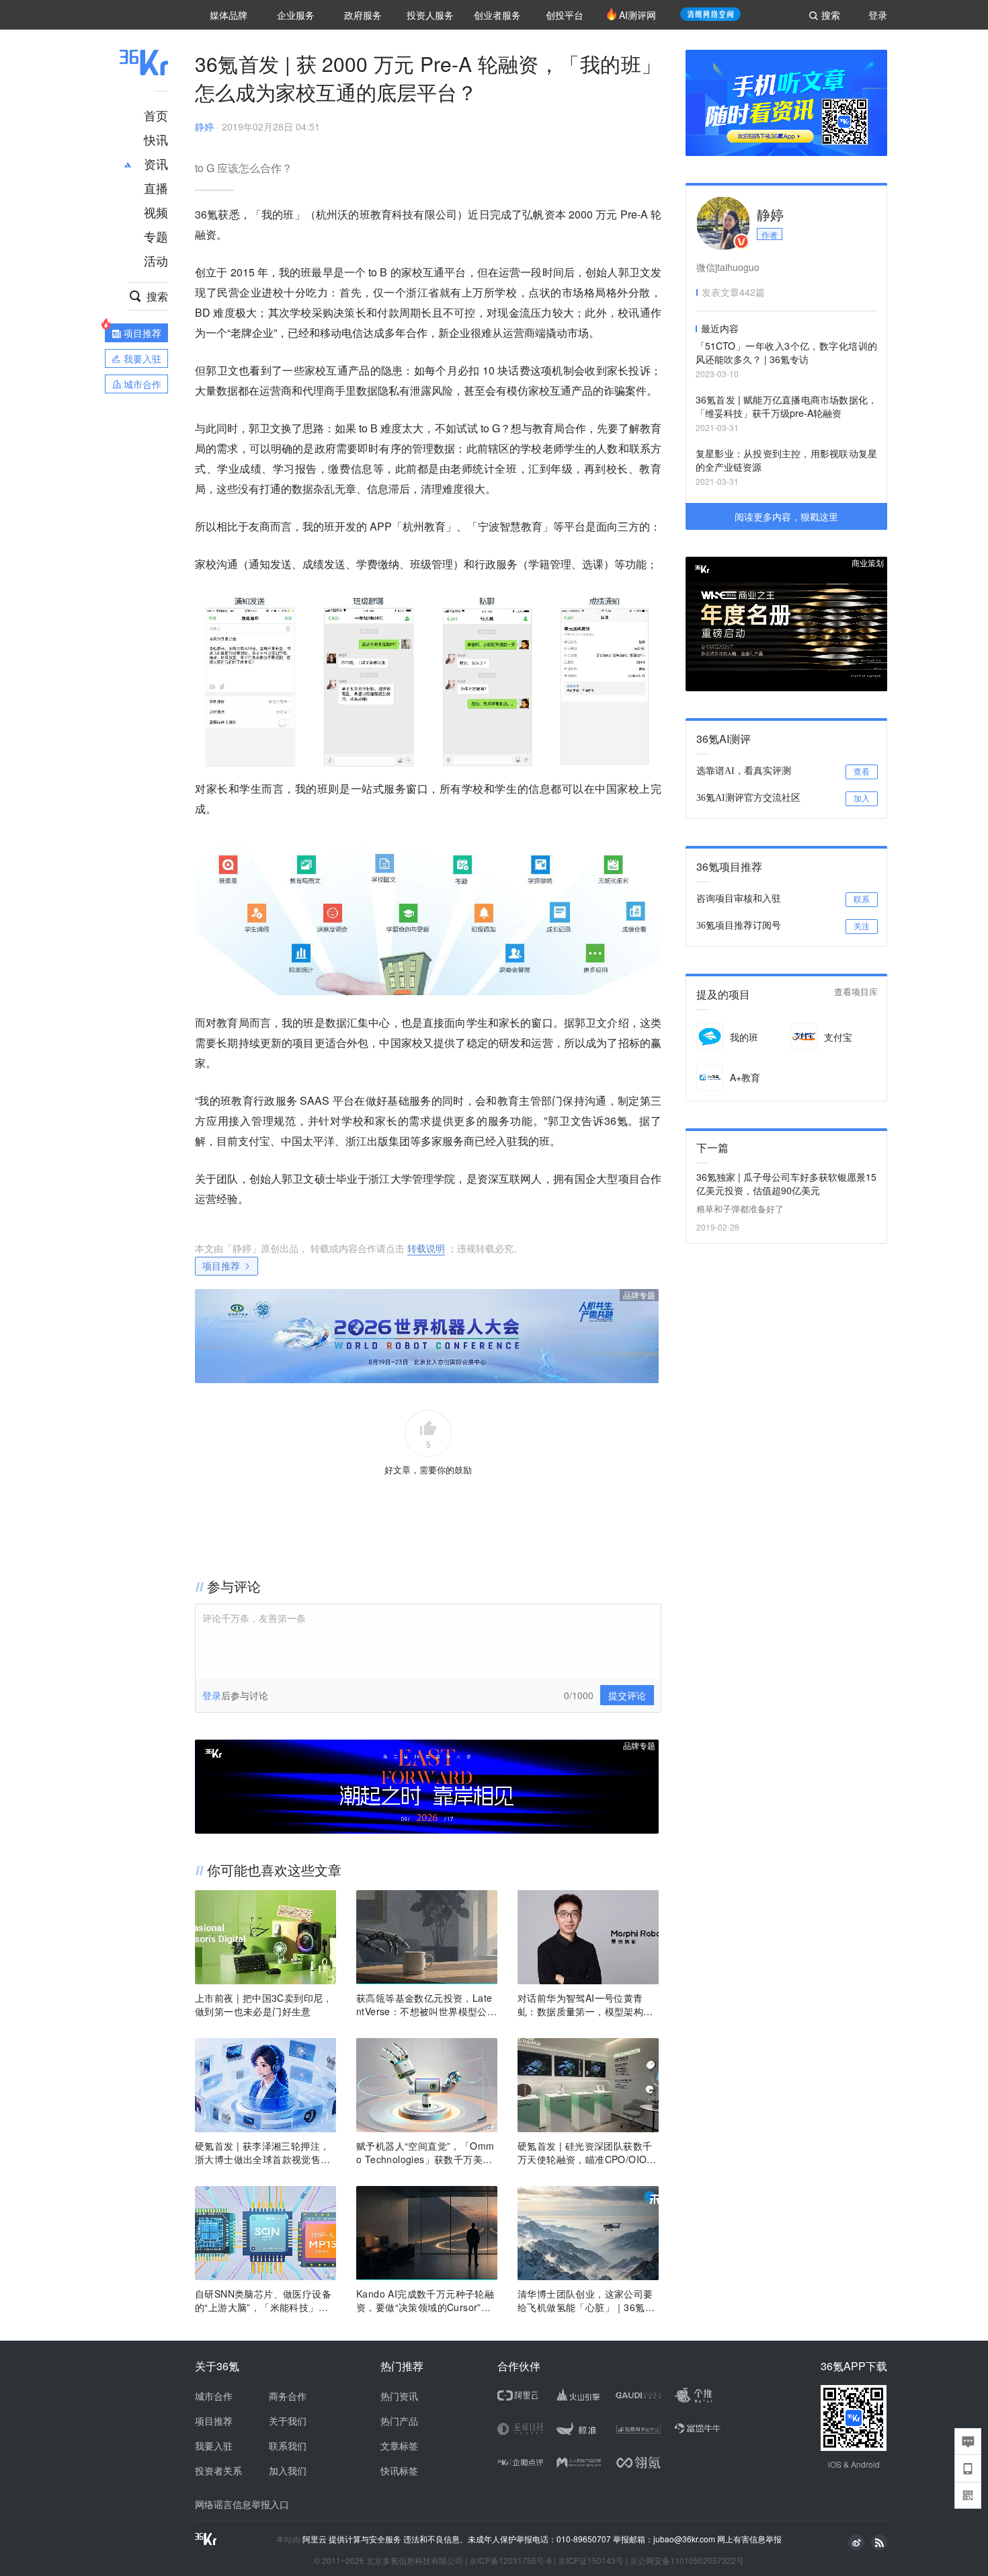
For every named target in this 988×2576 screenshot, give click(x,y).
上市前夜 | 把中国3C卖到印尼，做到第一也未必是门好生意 (264, 2004)
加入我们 (288, 2470)
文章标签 (399, 2446)
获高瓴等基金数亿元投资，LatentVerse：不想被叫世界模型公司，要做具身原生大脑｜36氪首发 (425, 2004)
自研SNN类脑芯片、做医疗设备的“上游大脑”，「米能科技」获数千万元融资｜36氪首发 (263, 2300)
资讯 (156, 163)
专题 (156, 236)
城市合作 (214, 2396)
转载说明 (426, 1248)
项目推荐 (221, 1265)
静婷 (204, 126)
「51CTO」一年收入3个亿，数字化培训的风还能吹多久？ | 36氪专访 (786, 352)
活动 (156, 260)
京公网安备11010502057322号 (687, 2560)
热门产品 (399, 2421)
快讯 (156, 139)
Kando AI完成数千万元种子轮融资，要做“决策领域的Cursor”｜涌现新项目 (425, 2300)
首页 (156, 115)
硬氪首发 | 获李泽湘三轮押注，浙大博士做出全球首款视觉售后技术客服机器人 (263, 2152)
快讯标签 (399, 2470)
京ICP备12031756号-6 (510, 2560)
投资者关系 (218, 2470)
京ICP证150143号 (591, 2560)
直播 (156, 188)
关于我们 (288, 2421)
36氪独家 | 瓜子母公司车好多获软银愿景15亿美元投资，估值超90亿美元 (786, 1183)
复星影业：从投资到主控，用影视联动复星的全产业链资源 (786, 460)
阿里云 (316, 2539)
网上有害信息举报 (749, 2539)
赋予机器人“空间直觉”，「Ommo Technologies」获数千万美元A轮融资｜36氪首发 (425, 2152)
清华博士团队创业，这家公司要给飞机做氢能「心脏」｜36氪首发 (586, 2300)
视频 (156, 212)
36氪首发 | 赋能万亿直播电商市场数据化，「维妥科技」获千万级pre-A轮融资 (786, 406)
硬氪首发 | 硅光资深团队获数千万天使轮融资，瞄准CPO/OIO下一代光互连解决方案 (587, 2152)
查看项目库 (856, 992)
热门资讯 (399, 2396)
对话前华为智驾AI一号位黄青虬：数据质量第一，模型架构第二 (585, 2004)
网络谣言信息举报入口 (242, 2504)
